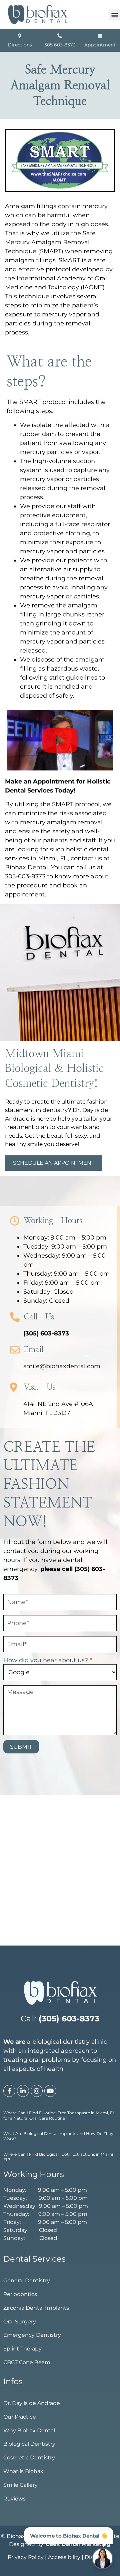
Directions (20, 45)
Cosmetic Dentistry (29, 2458)
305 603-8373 (60, 45)
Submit (21, 1747)
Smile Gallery (20, 2485)
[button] (114, 15)
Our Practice (20, 2417)
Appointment (100, 45)
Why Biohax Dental (29, 2430)
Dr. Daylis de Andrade (32, 2403)
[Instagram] (37, 2091)
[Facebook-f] (9, 2091)
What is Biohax (23, 2471)
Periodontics (20, 2294)
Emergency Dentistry (32, 2335)
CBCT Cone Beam (27, 2362)
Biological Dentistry (29, 2444)
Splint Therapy (22, 2349)
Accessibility (64, 2557)
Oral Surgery (20, 2322)
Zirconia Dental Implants (36, 2308)
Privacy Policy (26, 2557)
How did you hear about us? (48, 1661)
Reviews (14, 2499)
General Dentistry (27, 2280)
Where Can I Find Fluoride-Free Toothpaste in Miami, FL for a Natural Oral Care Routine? (59, 2115)
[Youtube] (50, 2091)
